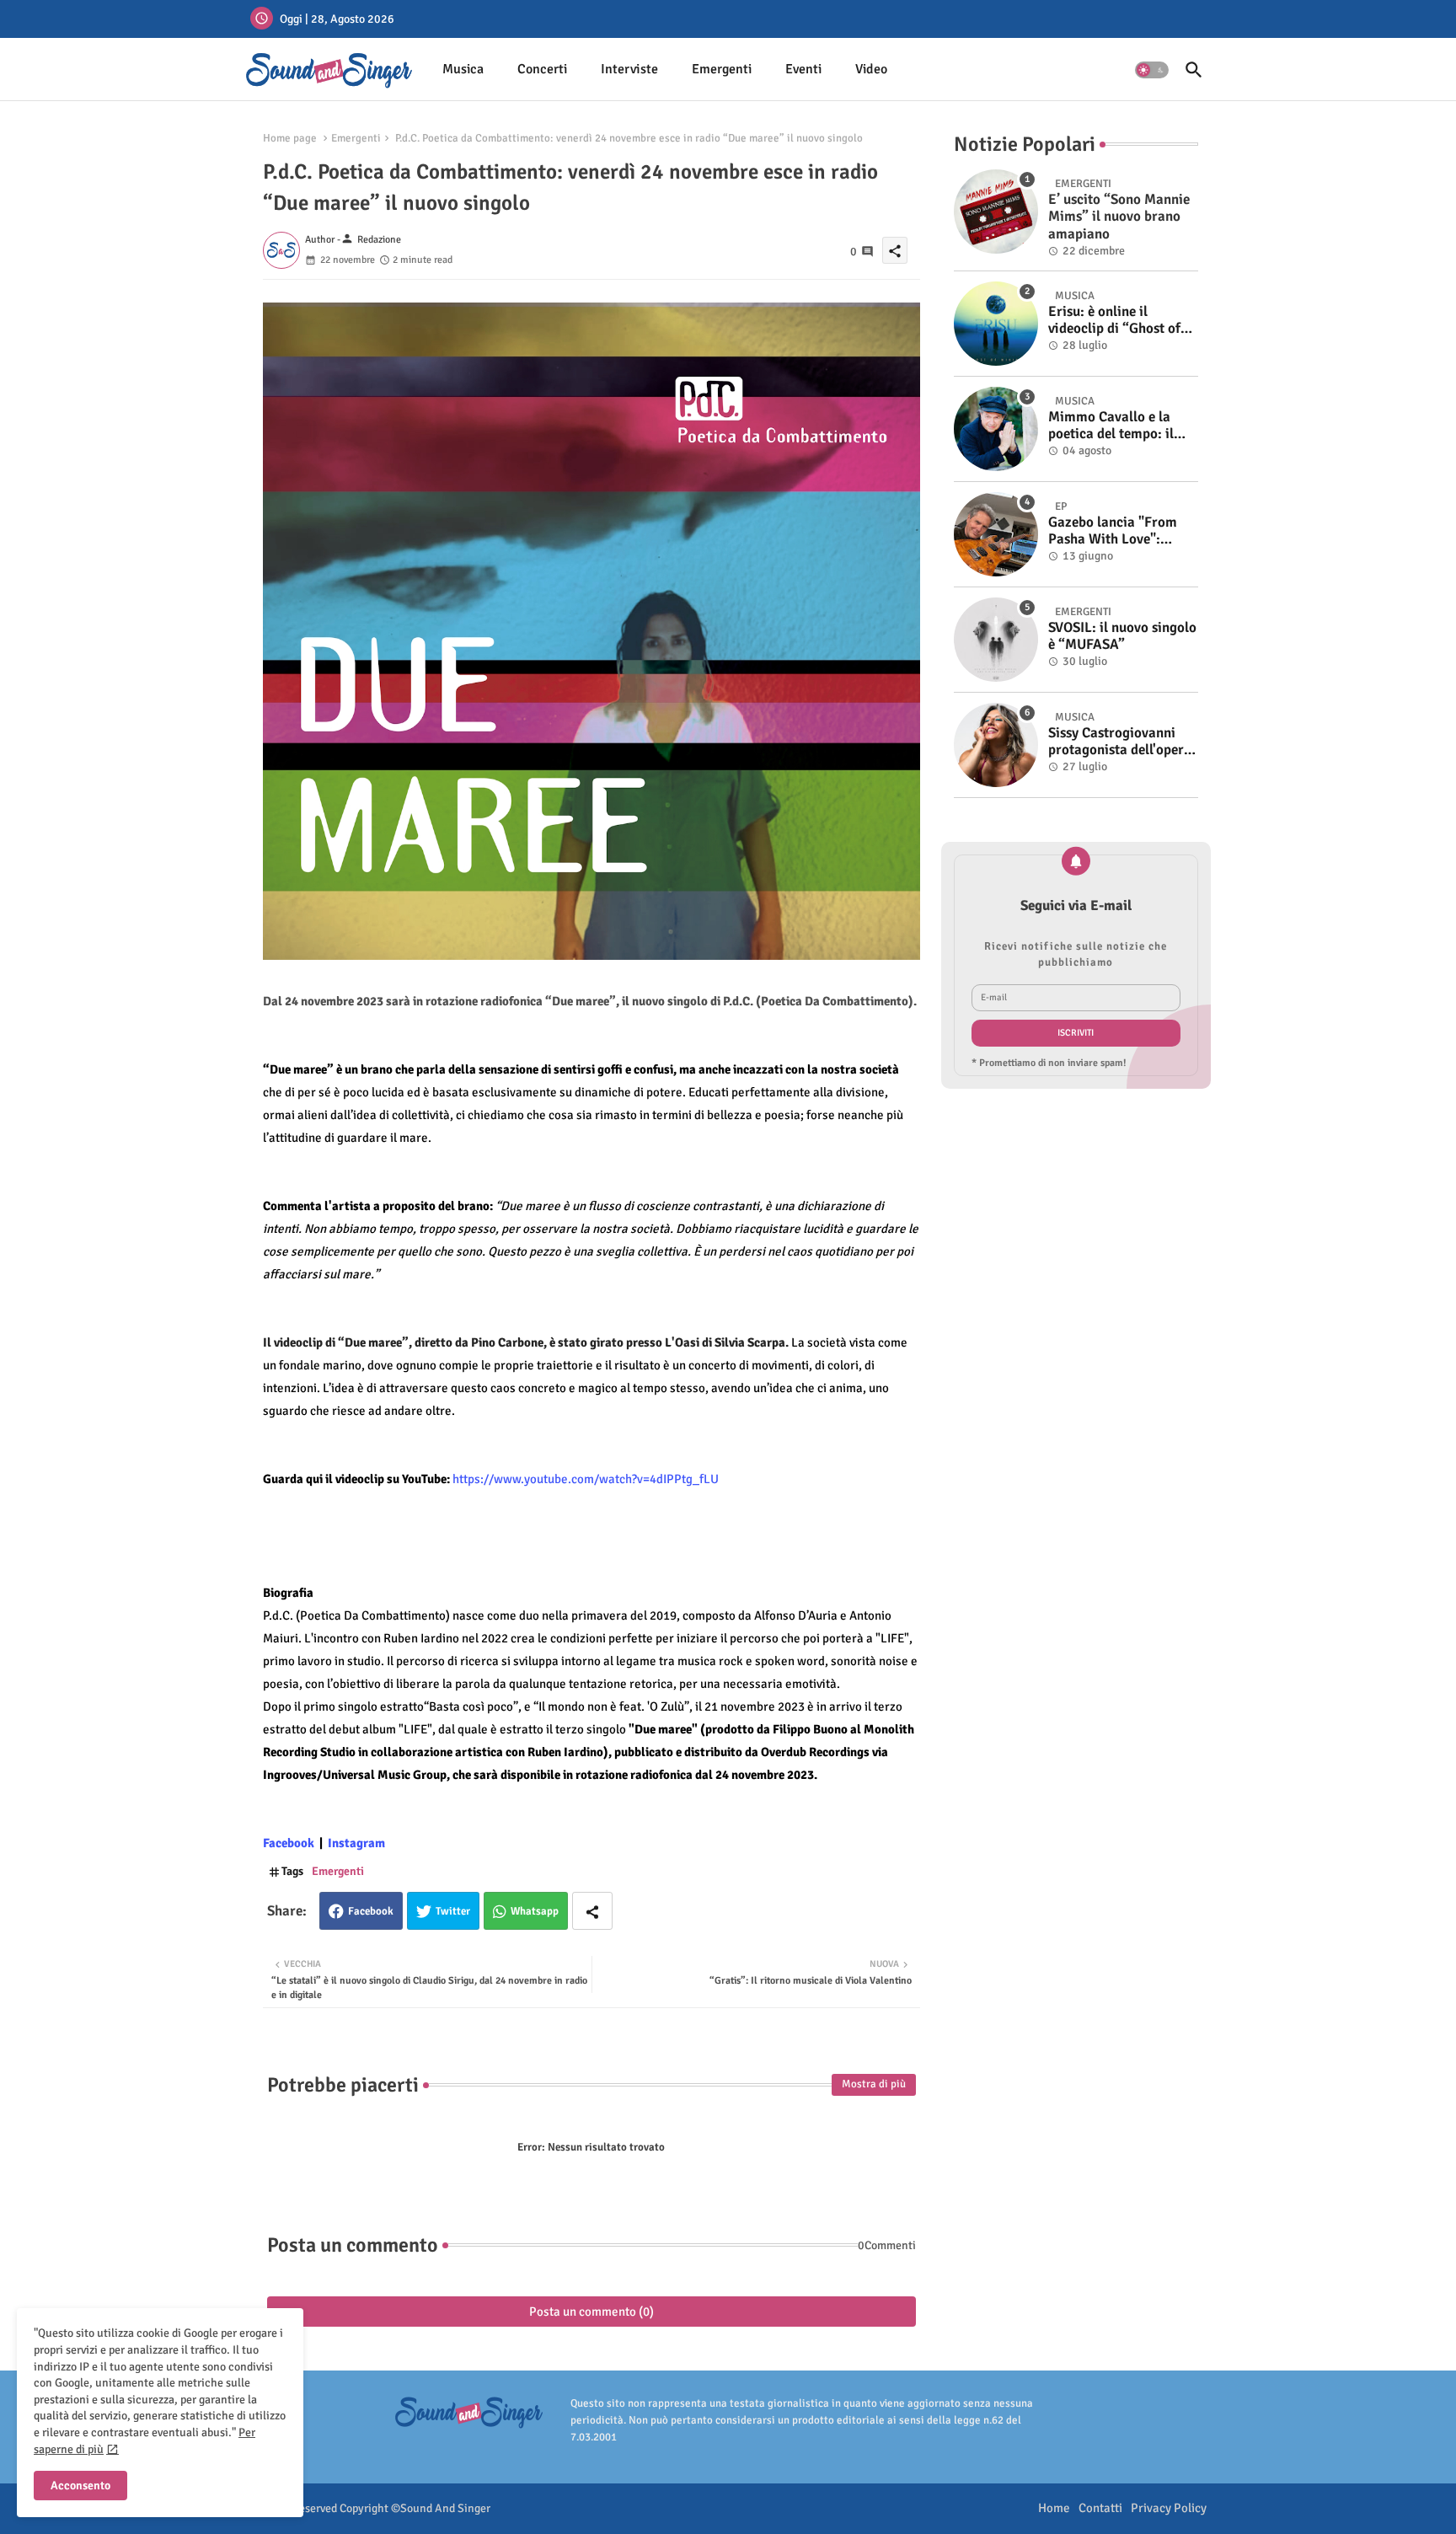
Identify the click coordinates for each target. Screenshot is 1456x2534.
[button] (1152, 70)
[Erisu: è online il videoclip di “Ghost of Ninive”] (996, 324)
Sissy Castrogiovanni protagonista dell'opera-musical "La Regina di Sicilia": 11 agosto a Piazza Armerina (1122, 742)
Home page (290, 138)
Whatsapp (535, 1911)
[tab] (463, 70)
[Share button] (592, 1911)
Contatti (1100, 2508)
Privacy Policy (1169, 2508)
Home (1054, 2508)
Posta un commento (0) (591, 2312)
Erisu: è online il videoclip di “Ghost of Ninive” (1114, 321)
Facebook (371, 1911)
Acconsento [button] (80, 2486)
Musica (463, 69)
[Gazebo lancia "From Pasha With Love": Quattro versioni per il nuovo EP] (996, 534)
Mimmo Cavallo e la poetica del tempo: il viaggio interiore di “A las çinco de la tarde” (1116, 426)
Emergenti (722, 69)
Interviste (629, 69)
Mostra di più (874, 2084)
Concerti (542, 69)
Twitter (453, 1911)
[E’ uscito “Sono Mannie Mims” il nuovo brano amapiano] (996, 212)
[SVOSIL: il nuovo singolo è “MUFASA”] (996, 640)
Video (871, 69)
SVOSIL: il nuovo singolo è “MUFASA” (1122, 636)
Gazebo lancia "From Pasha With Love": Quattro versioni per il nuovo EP (1116, 531)
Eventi (803, 69)
